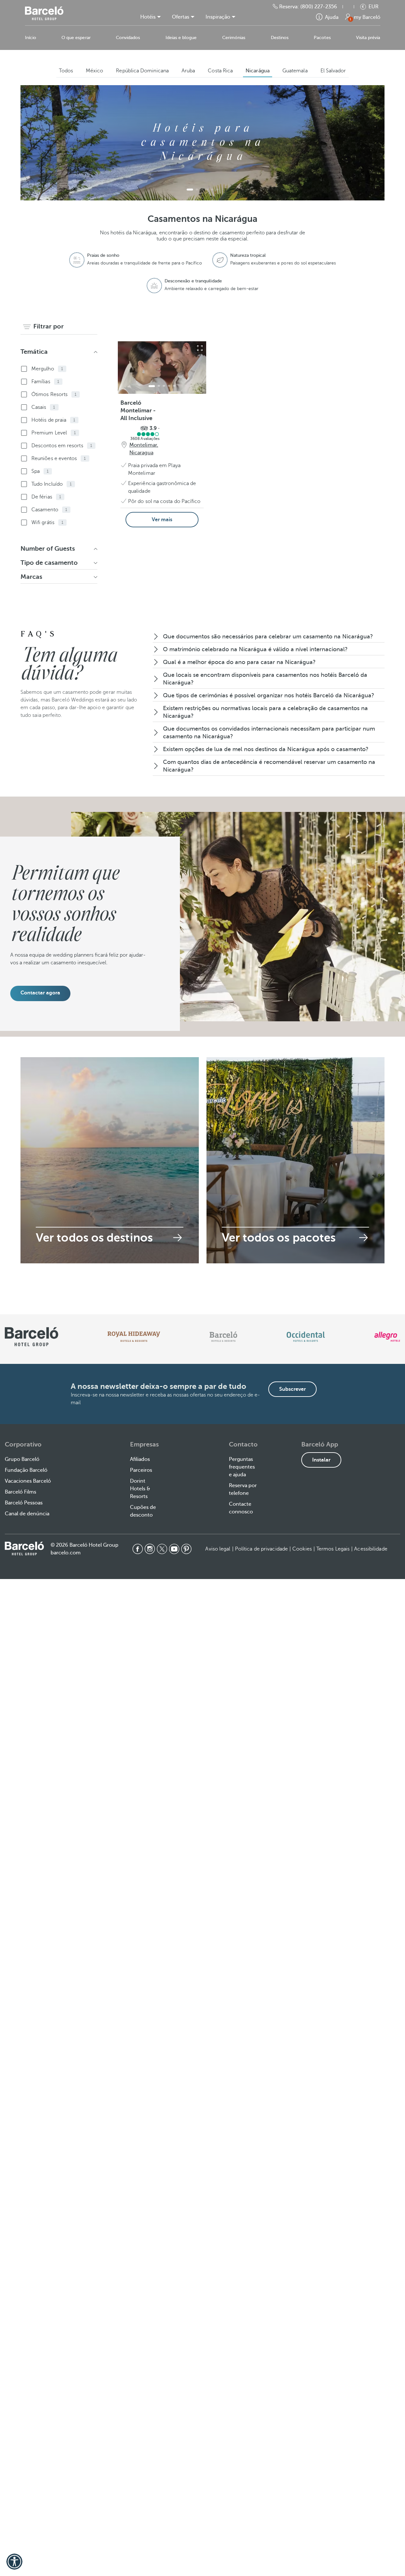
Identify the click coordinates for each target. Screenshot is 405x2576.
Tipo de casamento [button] (49, 563)
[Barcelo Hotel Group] (24, 1548)
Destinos (280, 38)
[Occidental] (306, 1337)
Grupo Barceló (22, 1459)
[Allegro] (387, 1337)
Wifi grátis (47, 522)
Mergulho (47, 369)
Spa (40, 471)
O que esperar (76, 38)
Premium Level (54, 433)
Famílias (45, 382)
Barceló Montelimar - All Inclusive (138, 410)
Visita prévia (368, 38)
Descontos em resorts (62, 446)
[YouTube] (174, 1549)
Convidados (128, 38)
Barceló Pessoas (24, 1503)
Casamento (49, 510)
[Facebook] (138, 1549)
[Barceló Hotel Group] (44, 13)
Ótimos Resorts (54, 394)
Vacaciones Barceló (28, 1481)
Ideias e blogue (181, 38)
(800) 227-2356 (319, 7)
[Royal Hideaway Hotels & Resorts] (134, 1337)
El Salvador (333, 71)
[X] (162, 1549)
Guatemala (295, 71)
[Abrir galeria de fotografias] (200, 348)
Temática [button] (34, 352)
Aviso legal (218, 1549)
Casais (43, 407)
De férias (46, 497)
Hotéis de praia (53, 420)
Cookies (302, 1549)
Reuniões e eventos (59, 458)
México (94, 71)
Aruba (188, 71)
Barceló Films (20, 1492)
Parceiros (141, 1470)
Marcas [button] (31, 577)
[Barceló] (223, 1337)
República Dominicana (142, 71)
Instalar (321, 1460)
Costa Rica (220, 71)
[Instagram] (150, 1549)
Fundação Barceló (26, 1470)
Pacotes (322, 38)
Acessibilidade (371, 1549)
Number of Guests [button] (48, 549)
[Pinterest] (186, 1549)
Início (31, 38)
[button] (352, 7)
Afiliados (140, 1459)
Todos (66, 71)
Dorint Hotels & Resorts (140, 1489)
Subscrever (292, 1389)
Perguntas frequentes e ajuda (242, 1467)
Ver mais (162, 520)
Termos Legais (333, 1549)
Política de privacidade (261, 1549)
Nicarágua (258, 71)
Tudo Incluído (52, 484)
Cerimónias (234, 38)
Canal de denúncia (27, 1514)
